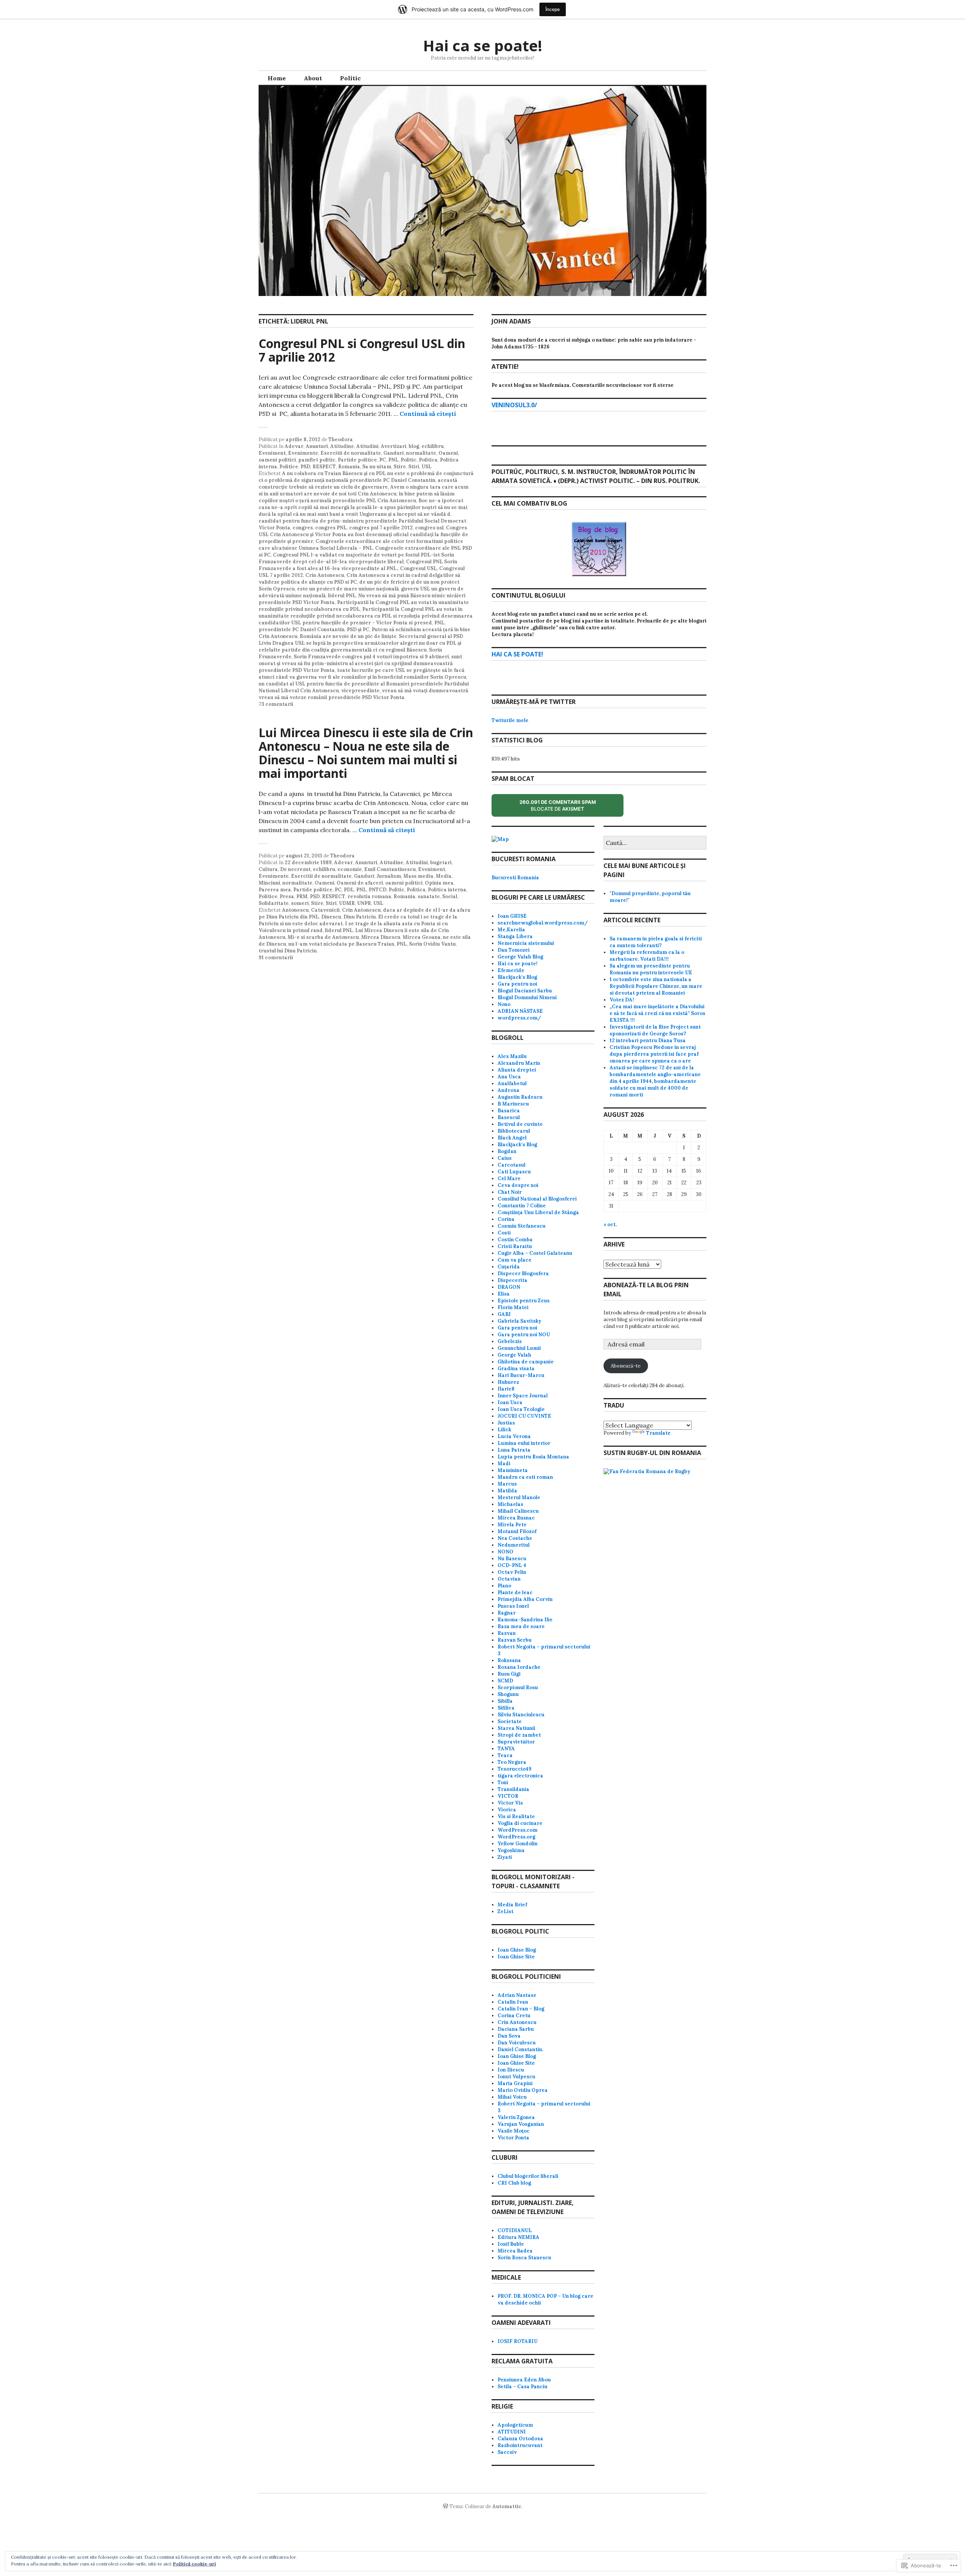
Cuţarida (509, 1267)
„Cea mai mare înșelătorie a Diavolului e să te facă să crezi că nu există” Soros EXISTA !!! (657, 1013)
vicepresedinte (360, 691)
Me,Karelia (511, 930)
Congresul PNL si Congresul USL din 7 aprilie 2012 (362, 350)
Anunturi (317, 446)
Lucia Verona (514, 1436)
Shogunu (508, 1694)
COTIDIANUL (515, 2230)
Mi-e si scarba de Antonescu (323, 937)
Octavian (509, 1579)
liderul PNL (342, 596)
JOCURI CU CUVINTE (524, 1416)
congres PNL (331, 528)
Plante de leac (515, 1592)
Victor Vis (510, 1803)
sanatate (429, 896)
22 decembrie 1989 (308, 862)
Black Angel (512, 1138)
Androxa (509, 1090)
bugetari (441, 862)
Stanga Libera (515, 936)
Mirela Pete (512, 1525)
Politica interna (447, 890)
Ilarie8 (506, 1389)
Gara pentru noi (517, 984)
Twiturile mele (510, 720)
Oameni (448, 453)
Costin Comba (515, 1240)
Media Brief (512, 1905)
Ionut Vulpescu (516, 2077)
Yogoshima (511, 1850)
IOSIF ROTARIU (518, 2341)
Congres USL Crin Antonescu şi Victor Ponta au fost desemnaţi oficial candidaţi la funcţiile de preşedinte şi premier (363, 534)
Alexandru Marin (519, 1063)
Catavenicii (325, 910)
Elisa (504, 1294)
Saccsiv (507, 2452)
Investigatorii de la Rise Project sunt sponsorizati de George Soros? (655, 1030)
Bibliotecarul (514, 1131)
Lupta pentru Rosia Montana (533, 1457)
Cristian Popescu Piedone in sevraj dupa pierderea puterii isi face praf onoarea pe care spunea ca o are (654, 1054)
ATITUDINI (512, 2432)
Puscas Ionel (513, 1606)
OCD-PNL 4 (512, 1565)
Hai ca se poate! (482, 45)
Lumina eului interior (524, 1443)
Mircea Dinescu (381, 937)
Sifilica (506, 1708)
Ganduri (394, 453)
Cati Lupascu (514, 1172)
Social (450, 896)
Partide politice (357, 460)
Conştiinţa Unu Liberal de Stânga (538, 1212)
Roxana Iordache (519, 1667)
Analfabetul (512, 1083)
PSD (305, 467)
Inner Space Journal (523, 1396)
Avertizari (394, 446)
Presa (287, 896)
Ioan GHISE (512, 916)
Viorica (507, 1810)
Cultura (268, 869)
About (313, 78)
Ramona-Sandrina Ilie (525, 1620)
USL (427, 467)
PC (383, 460)
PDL (349, 890)
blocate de (564, 808)
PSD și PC (358, 629)
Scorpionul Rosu (518, 1687)
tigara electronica (520, 1776)
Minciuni (269, 883)
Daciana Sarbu (516, 2029)
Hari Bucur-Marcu (521, 1375)
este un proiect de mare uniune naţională (348, 589)
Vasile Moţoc (514, 2131)
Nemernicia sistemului (526, 943)
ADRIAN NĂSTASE (520, 1011)
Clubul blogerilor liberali (528, 2176)
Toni (503, 1782)
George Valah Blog (520, 957)
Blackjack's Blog (517, 977)
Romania (349, 467)
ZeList (505, 1911)
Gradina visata (516, 1368)
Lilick (504, 1430)
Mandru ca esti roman (525, 1477)
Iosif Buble (511, 2244)
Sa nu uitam (377, 467)
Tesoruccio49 (515, 1769)
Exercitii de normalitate (351, 453)
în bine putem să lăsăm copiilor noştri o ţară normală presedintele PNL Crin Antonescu (357, 497)
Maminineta (513, 1470)
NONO (505, 1552)
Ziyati (505, 1857)
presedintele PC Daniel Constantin (302, 629)
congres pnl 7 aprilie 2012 (381, 528)
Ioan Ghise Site (516, 1957)
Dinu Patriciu (360, 917)
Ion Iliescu (511, 2070)
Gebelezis (510, 1341)
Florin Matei (513, 1307)
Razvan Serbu (515, 1640)
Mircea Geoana (422, 937)
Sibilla (505, 1701)
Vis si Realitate (516, 1816)
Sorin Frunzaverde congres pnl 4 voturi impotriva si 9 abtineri (371, 657)
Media (444, 876)
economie (350, 869)
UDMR (347, 903)
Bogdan (507, 1151)
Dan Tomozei (514, 950)
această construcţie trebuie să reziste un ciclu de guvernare (358, 484)
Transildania (513, 1789)
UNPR (364, 903)
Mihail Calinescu (518, 1511)
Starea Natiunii (516, 1728)
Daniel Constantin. (520, 2049)
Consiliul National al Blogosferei (537, 1199)
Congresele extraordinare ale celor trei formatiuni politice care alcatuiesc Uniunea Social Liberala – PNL (361, 545)
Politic (350, 78)
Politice (289, 467)
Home (277, 78)
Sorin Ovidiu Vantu (432, 944)
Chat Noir (510, 1192)
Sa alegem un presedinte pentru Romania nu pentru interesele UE (651, 969)
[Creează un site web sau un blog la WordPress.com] (446, 2506)
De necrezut (295, 869)
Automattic (507, 2506)
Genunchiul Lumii (519, 1348)
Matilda (507, 1491)
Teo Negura (512, 1762)
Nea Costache (515, 1538)
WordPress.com (518, 1830)
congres (303, 528)
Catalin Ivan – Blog (521, 2009)
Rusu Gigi (509, 1674)
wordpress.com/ (519, 1018)
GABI (504, 1314)
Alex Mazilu (512, 1056)
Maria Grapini (515, 2083)
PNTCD (378, 890)
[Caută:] (655, 843)
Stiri (414, 467)
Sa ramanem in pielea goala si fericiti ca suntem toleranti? (656, 942)
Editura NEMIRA (518, 2237)
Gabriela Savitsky (519, 1321)
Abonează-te (626, 1366)
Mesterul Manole (519, 1497)
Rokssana (509, 1660)
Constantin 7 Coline (522, 1206)
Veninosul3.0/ (514, 405)
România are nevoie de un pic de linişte (348, 636)
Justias (506, 1423)
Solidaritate (274, 903)
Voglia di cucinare (520, 1823)
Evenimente (303, 453)
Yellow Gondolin (518, 1844)
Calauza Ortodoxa (520, 2439)
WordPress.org (516, 1837)
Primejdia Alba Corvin (525, 1599)
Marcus (507, 1484)
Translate (658, 1433)
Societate (510, 1721)
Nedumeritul (514, 1545)
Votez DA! (622, 1000)
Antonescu (295, 910)
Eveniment (272, 453)
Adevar (294, 446)
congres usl (429, 528)
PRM (302, 896)
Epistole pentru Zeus (524, 1301)
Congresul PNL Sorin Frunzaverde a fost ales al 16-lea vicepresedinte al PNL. (358, 565)
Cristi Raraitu (515, 1246)
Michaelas (510, 1504)
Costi (504, 1233)
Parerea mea (275, 890)
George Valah (514, 1355)
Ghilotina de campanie (526, 1362)
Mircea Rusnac (516, 1518)
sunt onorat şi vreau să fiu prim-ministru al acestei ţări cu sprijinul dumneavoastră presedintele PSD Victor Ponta (360, 663)
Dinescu (331, 917)
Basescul (509, 1117)
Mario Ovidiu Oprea (523, 2090)
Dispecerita (512, 1280)
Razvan (507, 1633)
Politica (428, 460)
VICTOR (508, 1796)
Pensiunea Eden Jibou (524, 2380)
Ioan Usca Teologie (521, 1409)
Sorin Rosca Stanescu (524, 2258)
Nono (504, 1004)
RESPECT (324, 467)
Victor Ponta (513, 2138)
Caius (505, 1158)
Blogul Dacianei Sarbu (525, 991)
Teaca (505, 1755)
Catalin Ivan (513, 2002)
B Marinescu (513, 1104)
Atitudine (342, 446)
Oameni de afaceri (360, 883)
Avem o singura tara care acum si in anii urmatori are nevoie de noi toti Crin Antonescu (364, 490)
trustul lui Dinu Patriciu (288, 951)
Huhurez (508, 1382)
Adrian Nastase (517, 1995)
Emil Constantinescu (390, 869)
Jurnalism (389, 876)
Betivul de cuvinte (520, 1124)
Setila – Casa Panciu (522, 2387)
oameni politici (277, 460)
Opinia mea (439, 883)
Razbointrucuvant (520, 2445)
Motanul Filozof (517, 1531)
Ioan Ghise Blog (517, 1950)
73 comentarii (276, 704)
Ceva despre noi (518, 1185)
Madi (504, 1464)
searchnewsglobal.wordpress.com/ (543, 923)
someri (300, 903)
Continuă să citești (428, 414)
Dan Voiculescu (517, 2043)
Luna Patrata (514, 1450)
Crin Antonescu (325, 575)
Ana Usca (509, 1077)
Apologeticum (515, 2425)
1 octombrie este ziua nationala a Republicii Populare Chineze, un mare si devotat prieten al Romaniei (656, 986)
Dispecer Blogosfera (523, 1273)
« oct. (610, 1224)
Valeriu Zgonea (516, 2117)
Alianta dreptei (517, 1070)
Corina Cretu (514, 2016)
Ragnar (507, 1613)
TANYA (506, 1749)
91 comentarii (276, 958)
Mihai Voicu (512, 2097)
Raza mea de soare (521, 1626)
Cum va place (515, 1260)
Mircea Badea (515, 2251)
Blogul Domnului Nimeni (527, 997)
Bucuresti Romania (515, 878)
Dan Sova (509, 2036)
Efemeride (511, 970)
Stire (400, 467)
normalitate (421, 453)
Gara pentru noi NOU (524, 1335)
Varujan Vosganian (521, 2124)
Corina (506, 1219)
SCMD (505, 1681)
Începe (553, 9)
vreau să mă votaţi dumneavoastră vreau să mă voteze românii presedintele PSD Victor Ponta (363, 694)
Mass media (418, 876)
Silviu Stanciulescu (521, 1715)
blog (414, 446)
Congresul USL (418, 568)
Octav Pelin (512, 1572)
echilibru (433, 446)
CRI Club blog (514, 2183)
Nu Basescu (512, 1559)
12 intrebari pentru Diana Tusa (648, 1040)
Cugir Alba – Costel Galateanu (535, 1253)
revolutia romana (369, 896)
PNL (393, 460)
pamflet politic (317, 460)
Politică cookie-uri (195, 2564)
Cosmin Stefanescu (522, 1226)
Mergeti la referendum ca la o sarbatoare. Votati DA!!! (647, 956)
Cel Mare (509, 1178)
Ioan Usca (510, 1402)
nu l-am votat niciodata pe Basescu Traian (341, 944)
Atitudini (367, 446)
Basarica (509, 1111)
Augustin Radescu (520, 1097)
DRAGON (509, 1287)
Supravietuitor (516, 1742)
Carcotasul (512, 1165)
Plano (504, 1586)
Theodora (341, 439)
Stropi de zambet (519, 1735)
